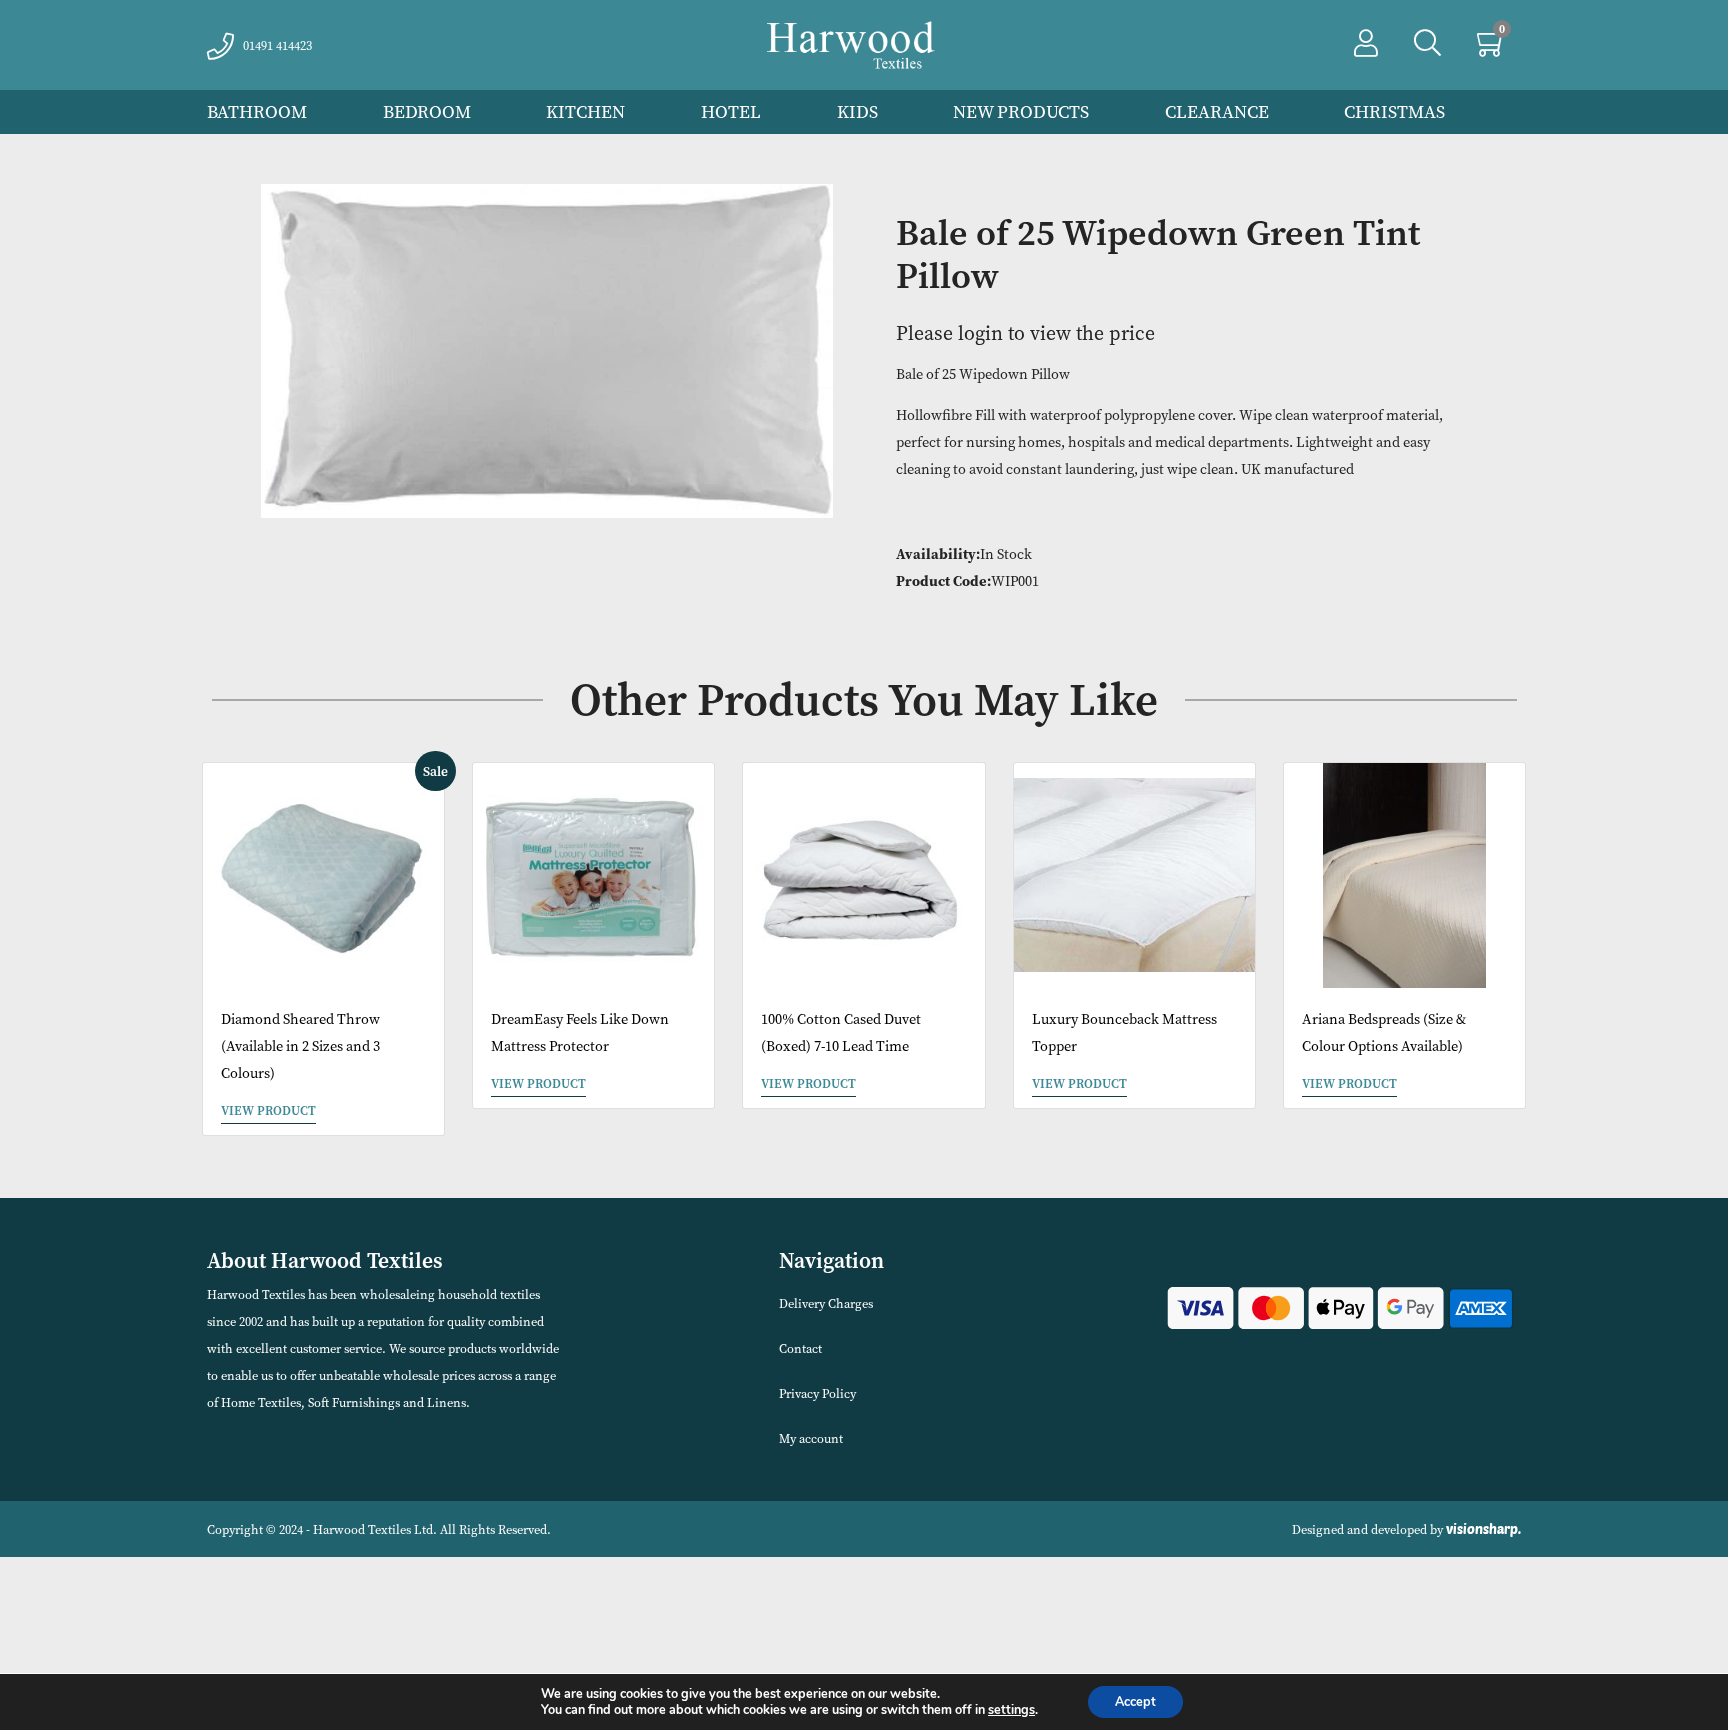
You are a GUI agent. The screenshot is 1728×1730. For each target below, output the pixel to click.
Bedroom (427, 112)
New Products (1021, 112)
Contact (800, 1348)
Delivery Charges (826, 1303)
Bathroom (257, 112)
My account (811, 1438)
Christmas (1394, 112)
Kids (857, 112)
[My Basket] (1492, 48)
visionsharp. (1483, 1529)
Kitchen (585, 112)
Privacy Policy (817, 1393)
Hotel (731, 112)
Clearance (1217, 112)
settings (1011, 1710)
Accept (1135, 1701)
